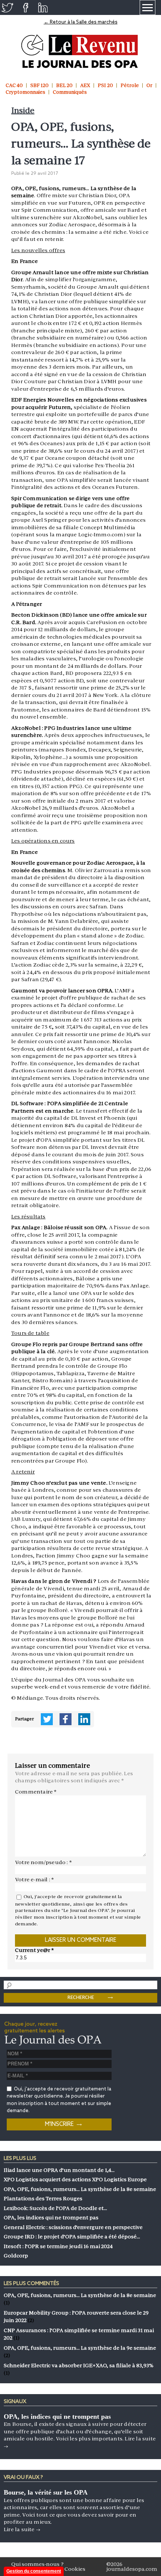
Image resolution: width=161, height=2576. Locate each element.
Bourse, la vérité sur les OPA (46, 2492)
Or (149, 85)
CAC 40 (14, 85)
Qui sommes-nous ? (37, 2564)
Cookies (75, 2569)
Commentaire (36, 1792)
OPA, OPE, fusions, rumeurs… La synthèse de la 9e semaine (80, 2348)
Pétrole (130, 85)
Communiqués (70, 92)
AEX (85, 85)
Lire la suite (22, 2529)
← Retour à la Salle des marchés (81, 22)
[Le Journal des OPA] (81, 51)
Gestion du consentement (34, 2571)
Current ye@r (34, 1950)
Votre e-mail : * (34, 1879)
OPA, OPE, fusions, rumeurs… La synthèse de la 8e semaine (80, 2295)
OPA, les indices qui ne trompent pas (57, 2417)
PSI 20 (105, 85)
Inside (23, 110)
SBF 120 (40, 85)
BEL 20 (64, 85)
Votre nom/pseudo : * (43, 1862)
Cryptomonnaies (25, 92)
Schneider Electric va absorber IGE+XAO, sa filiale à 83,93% (79, 2365)
